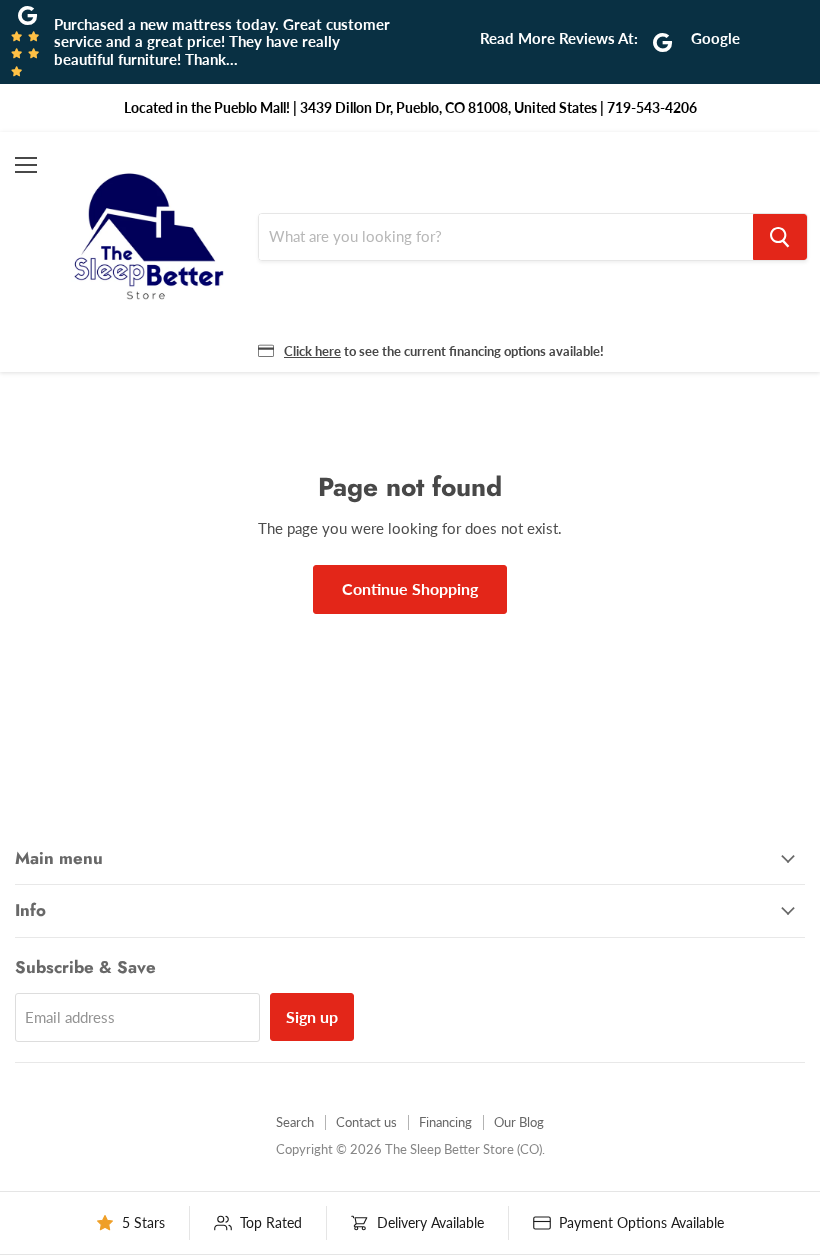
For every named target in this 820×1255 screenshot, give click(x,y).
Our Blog (519, 1122)
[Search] (780, 237)
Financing (445, 1122)
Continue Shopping (410, 588)
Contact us (366, 1122)
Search (295, 1122)
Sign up (312, 1016)
